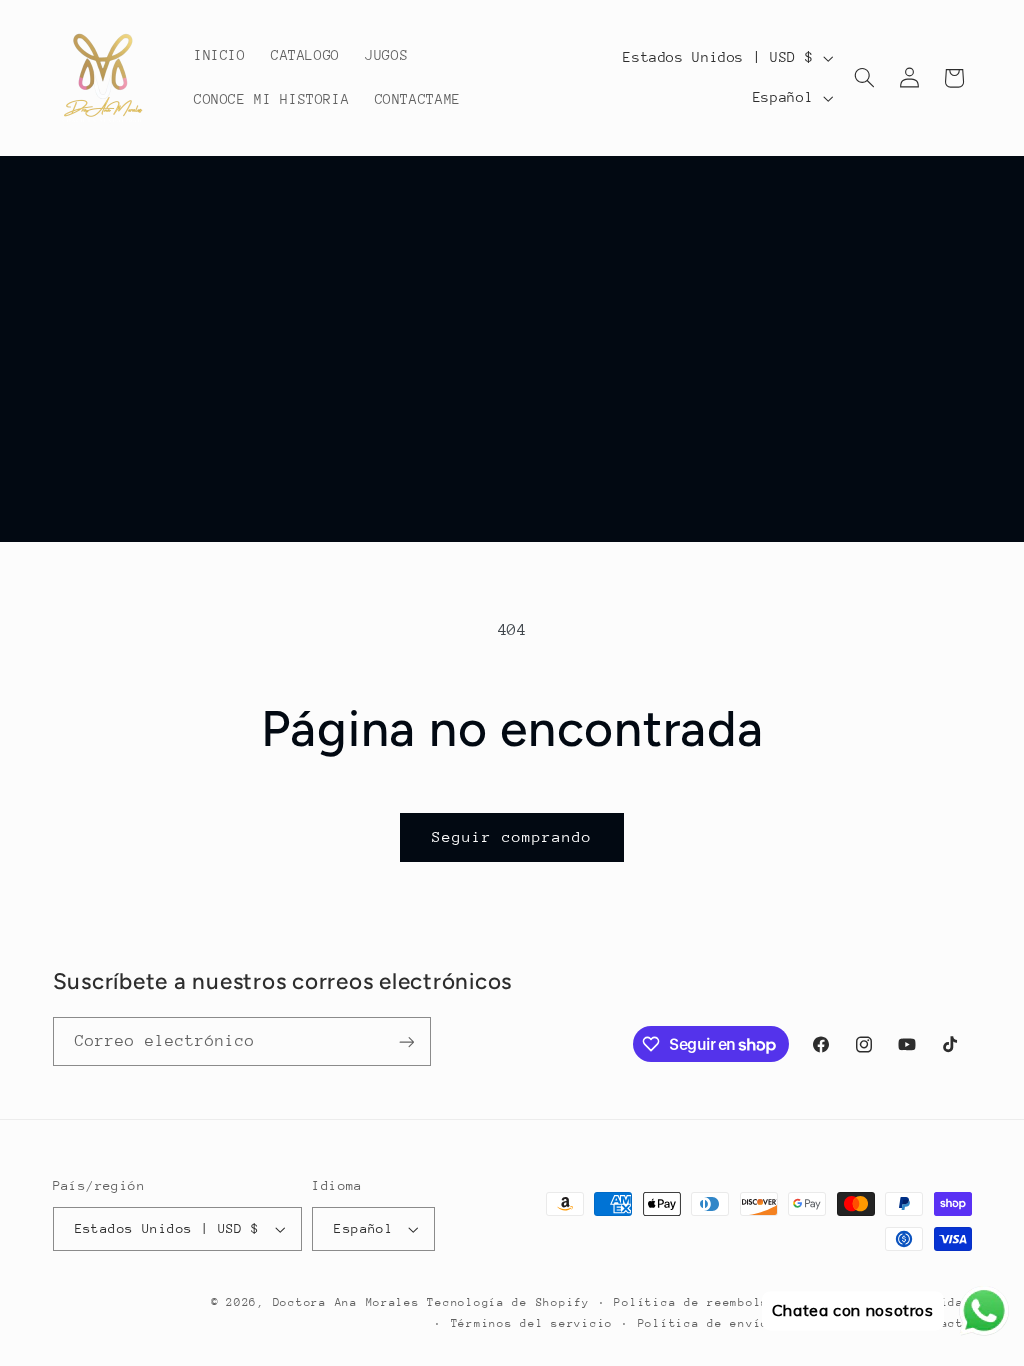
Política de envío (704, 1323)
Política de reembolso (695, 1302)
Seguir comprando (512, 836)
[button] (865, 78)
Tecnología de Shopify (508, 1302)
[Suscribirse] (406, 1041)
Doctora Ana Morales (350, 1302)
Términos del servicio (532, 1323)
